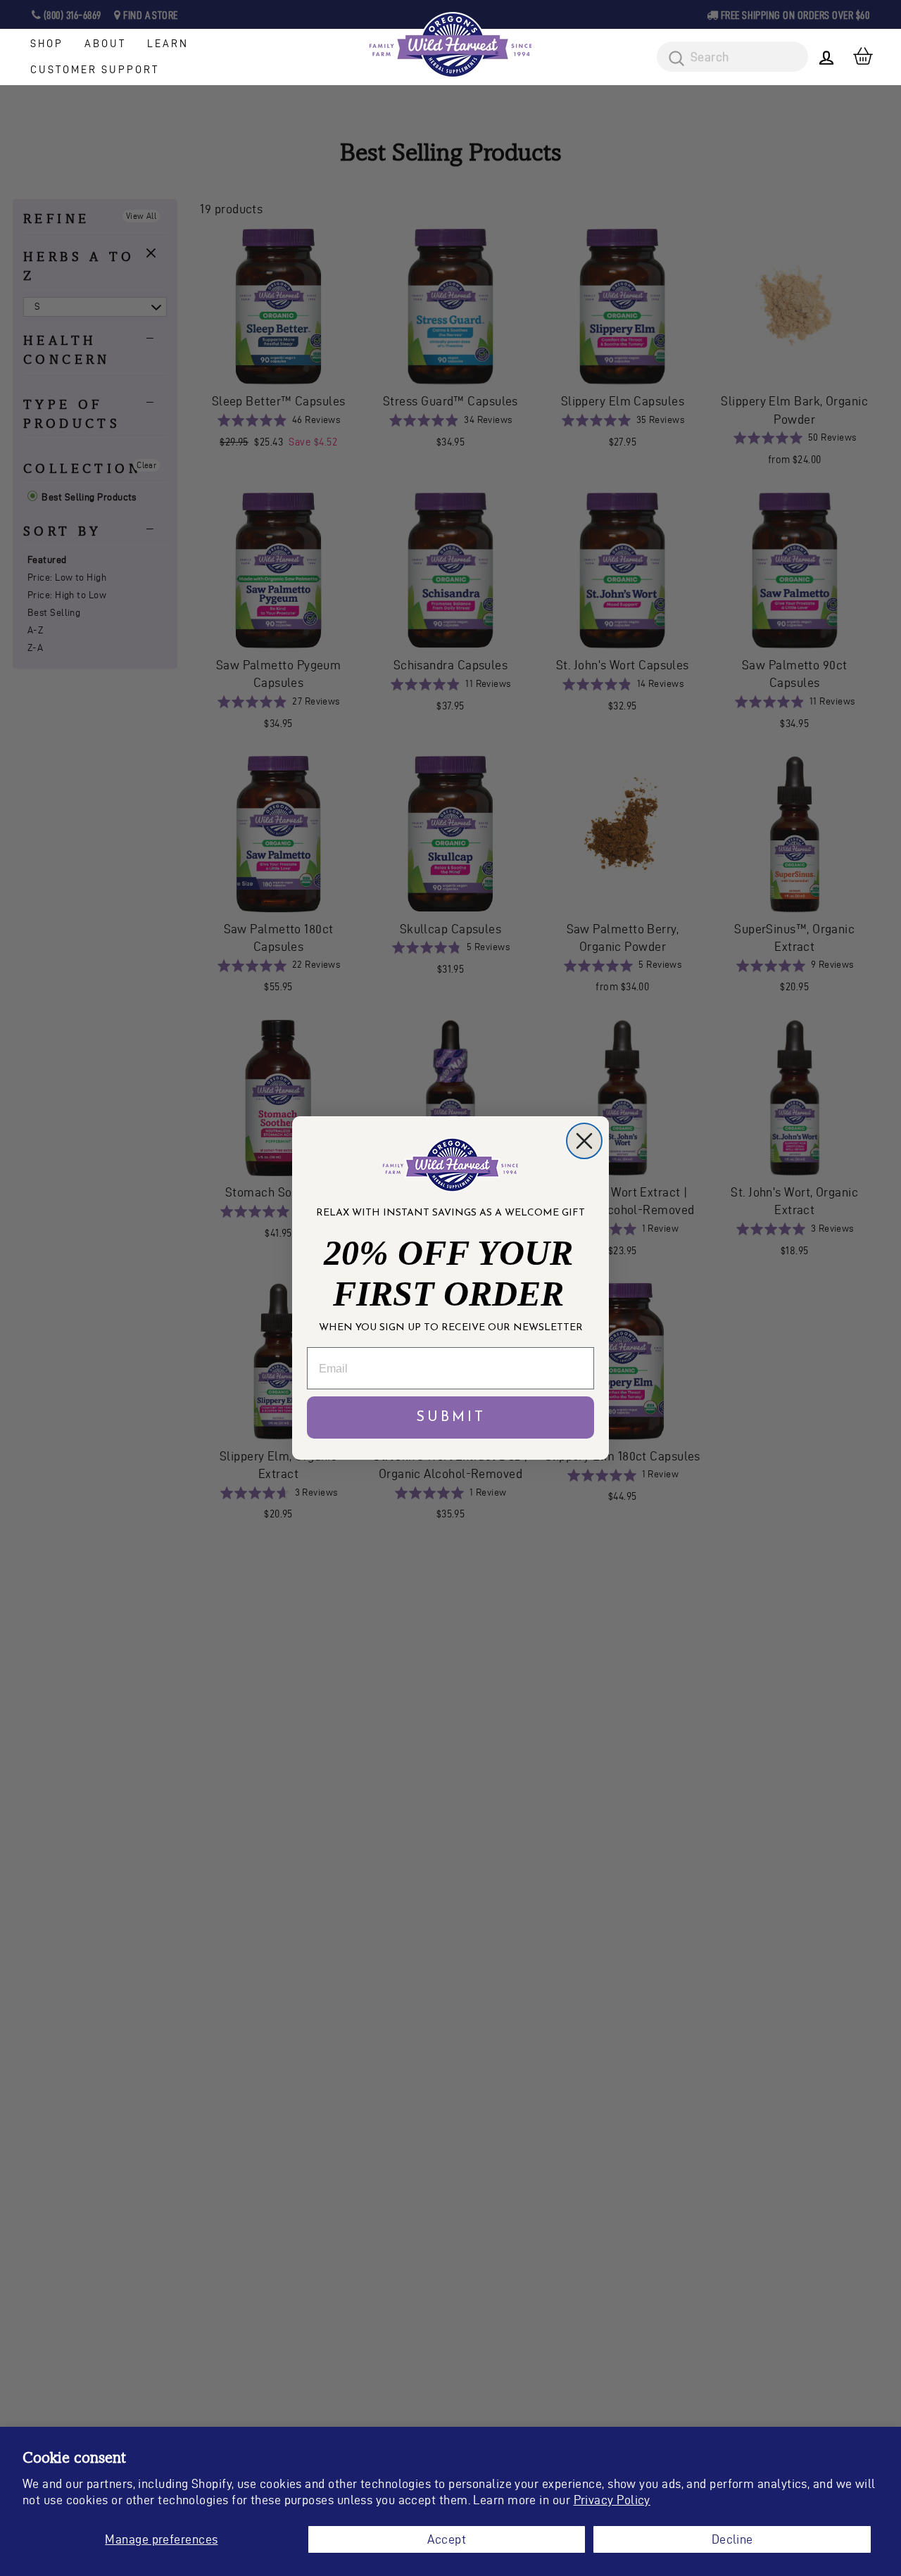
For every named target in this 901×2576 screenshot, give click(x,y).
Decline (732, 2539)
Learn (168, 44)
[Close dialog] (584, 1141)
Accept (447, 2539)
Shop (47, 44)
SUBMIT (451, 1418)
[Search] (672, 59)
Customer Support (95, 70)
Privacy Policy (612, 2500)
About (105, 44)
